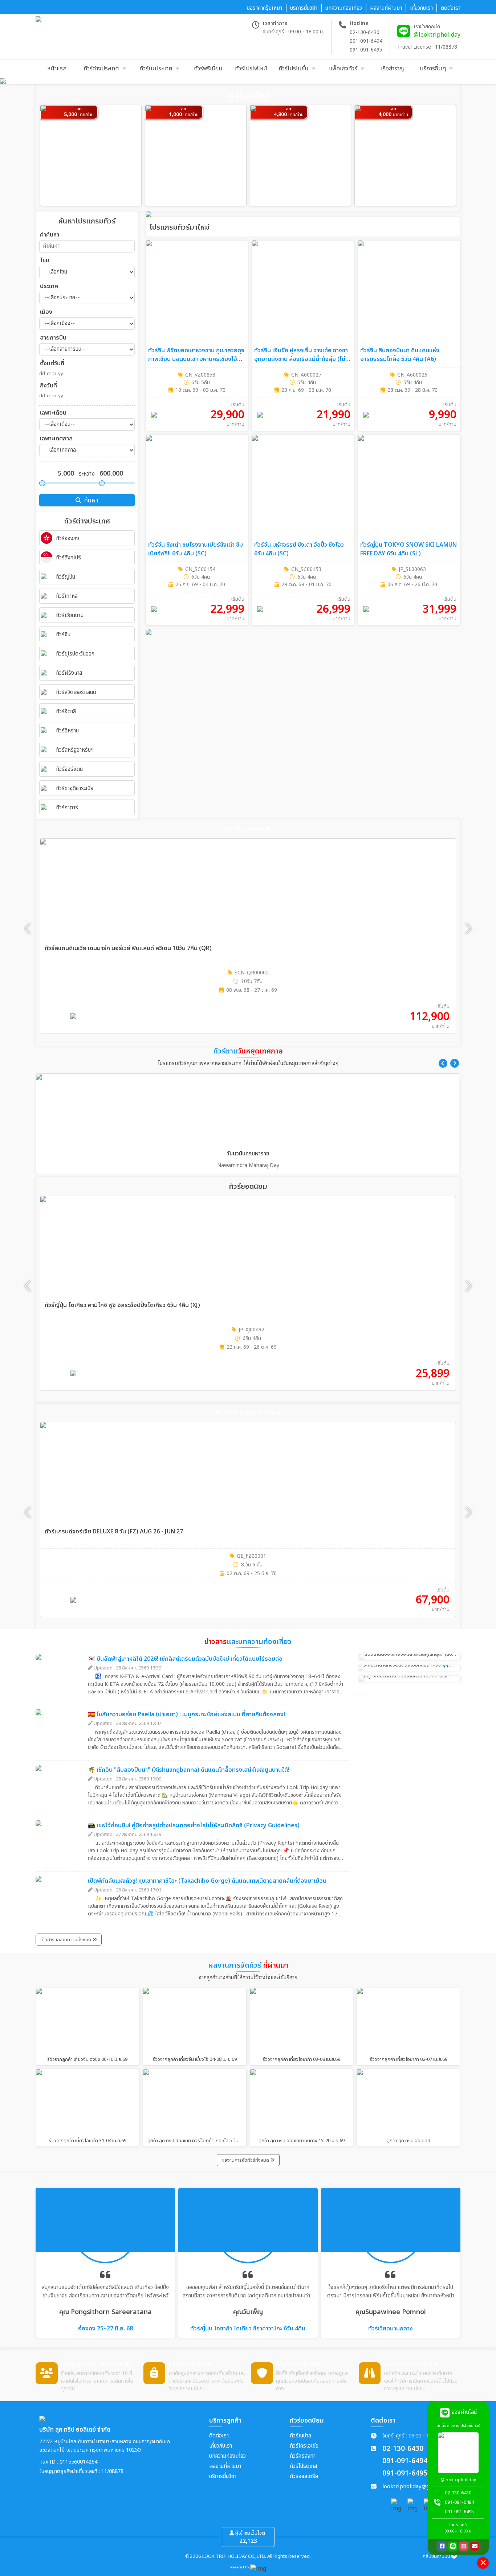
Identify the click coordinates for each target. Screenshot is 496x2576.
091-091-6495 (366, 50)
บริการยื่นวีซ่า (223, 2476)
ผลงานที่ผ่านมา (225, 2466)
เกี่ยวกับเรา (221, 2446)
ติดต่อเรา (219, 2436)
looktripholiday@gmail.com (417, 2487)
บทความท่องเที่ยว (227, 2456)
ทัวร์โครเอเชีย (304, 2446)
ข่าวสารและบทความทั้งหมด (66, 1940)
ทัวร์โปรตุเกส (303, 2466)
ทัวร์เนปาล (300, 2436)
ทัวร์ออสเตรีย (304, 2476)
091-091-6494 (366, 41)
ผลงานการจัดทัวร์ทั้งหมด (246, 2160)
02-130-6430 (365, 32)
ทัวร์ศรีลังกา (303, 2456)
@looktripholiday (437, 35)
